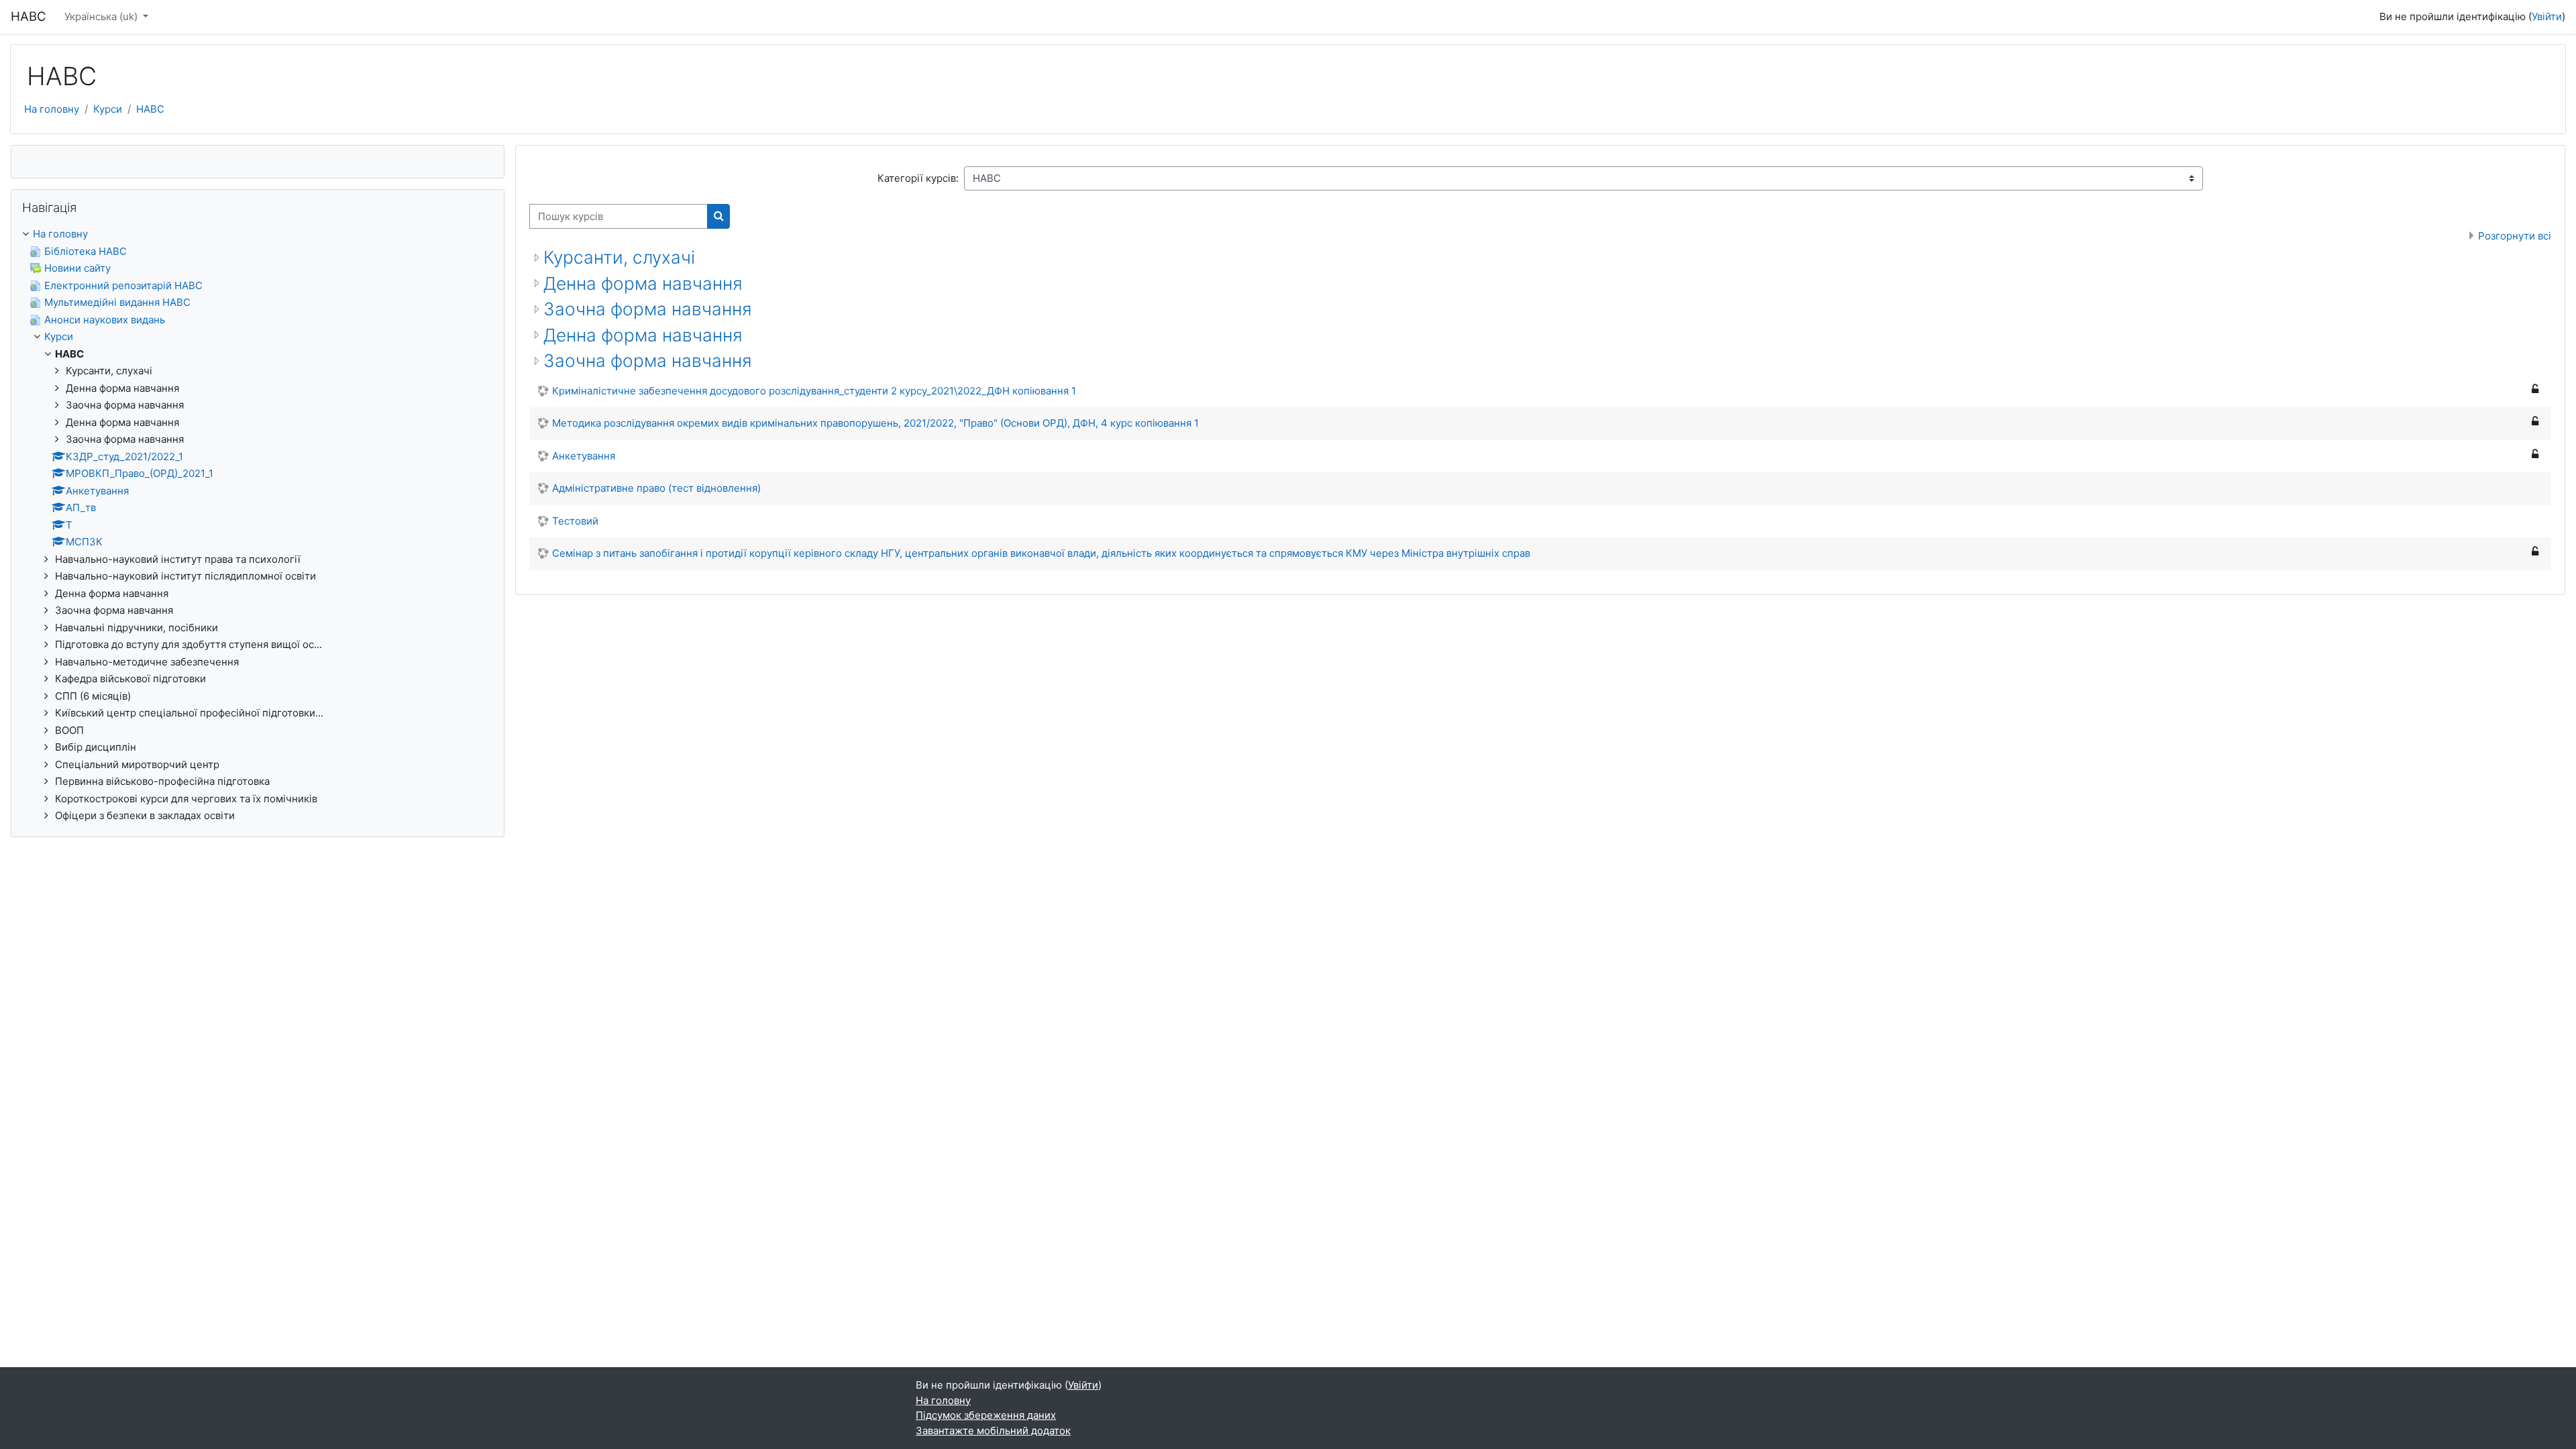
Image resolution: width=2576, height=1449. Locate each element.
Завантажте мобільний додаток (993, 1431)
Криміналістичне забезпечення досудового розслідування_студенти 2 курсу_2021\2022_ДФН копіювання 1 (814, 391)
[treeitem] (258, 525)
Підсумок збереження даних (986, 1415)
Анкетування (584, 456)
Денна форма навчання (643, 283)
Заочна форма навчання (648, 309)
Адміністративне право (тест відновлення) (656, 488)
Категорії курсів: (918, 178)
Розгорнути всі (2515, 236)
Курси (108, 109)
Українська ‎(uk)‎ (102, 16)
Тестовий (575, 521)
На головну (52, 109)
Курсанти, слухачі (619, 257)
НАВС (150, 109)
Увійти (2547, 16)
